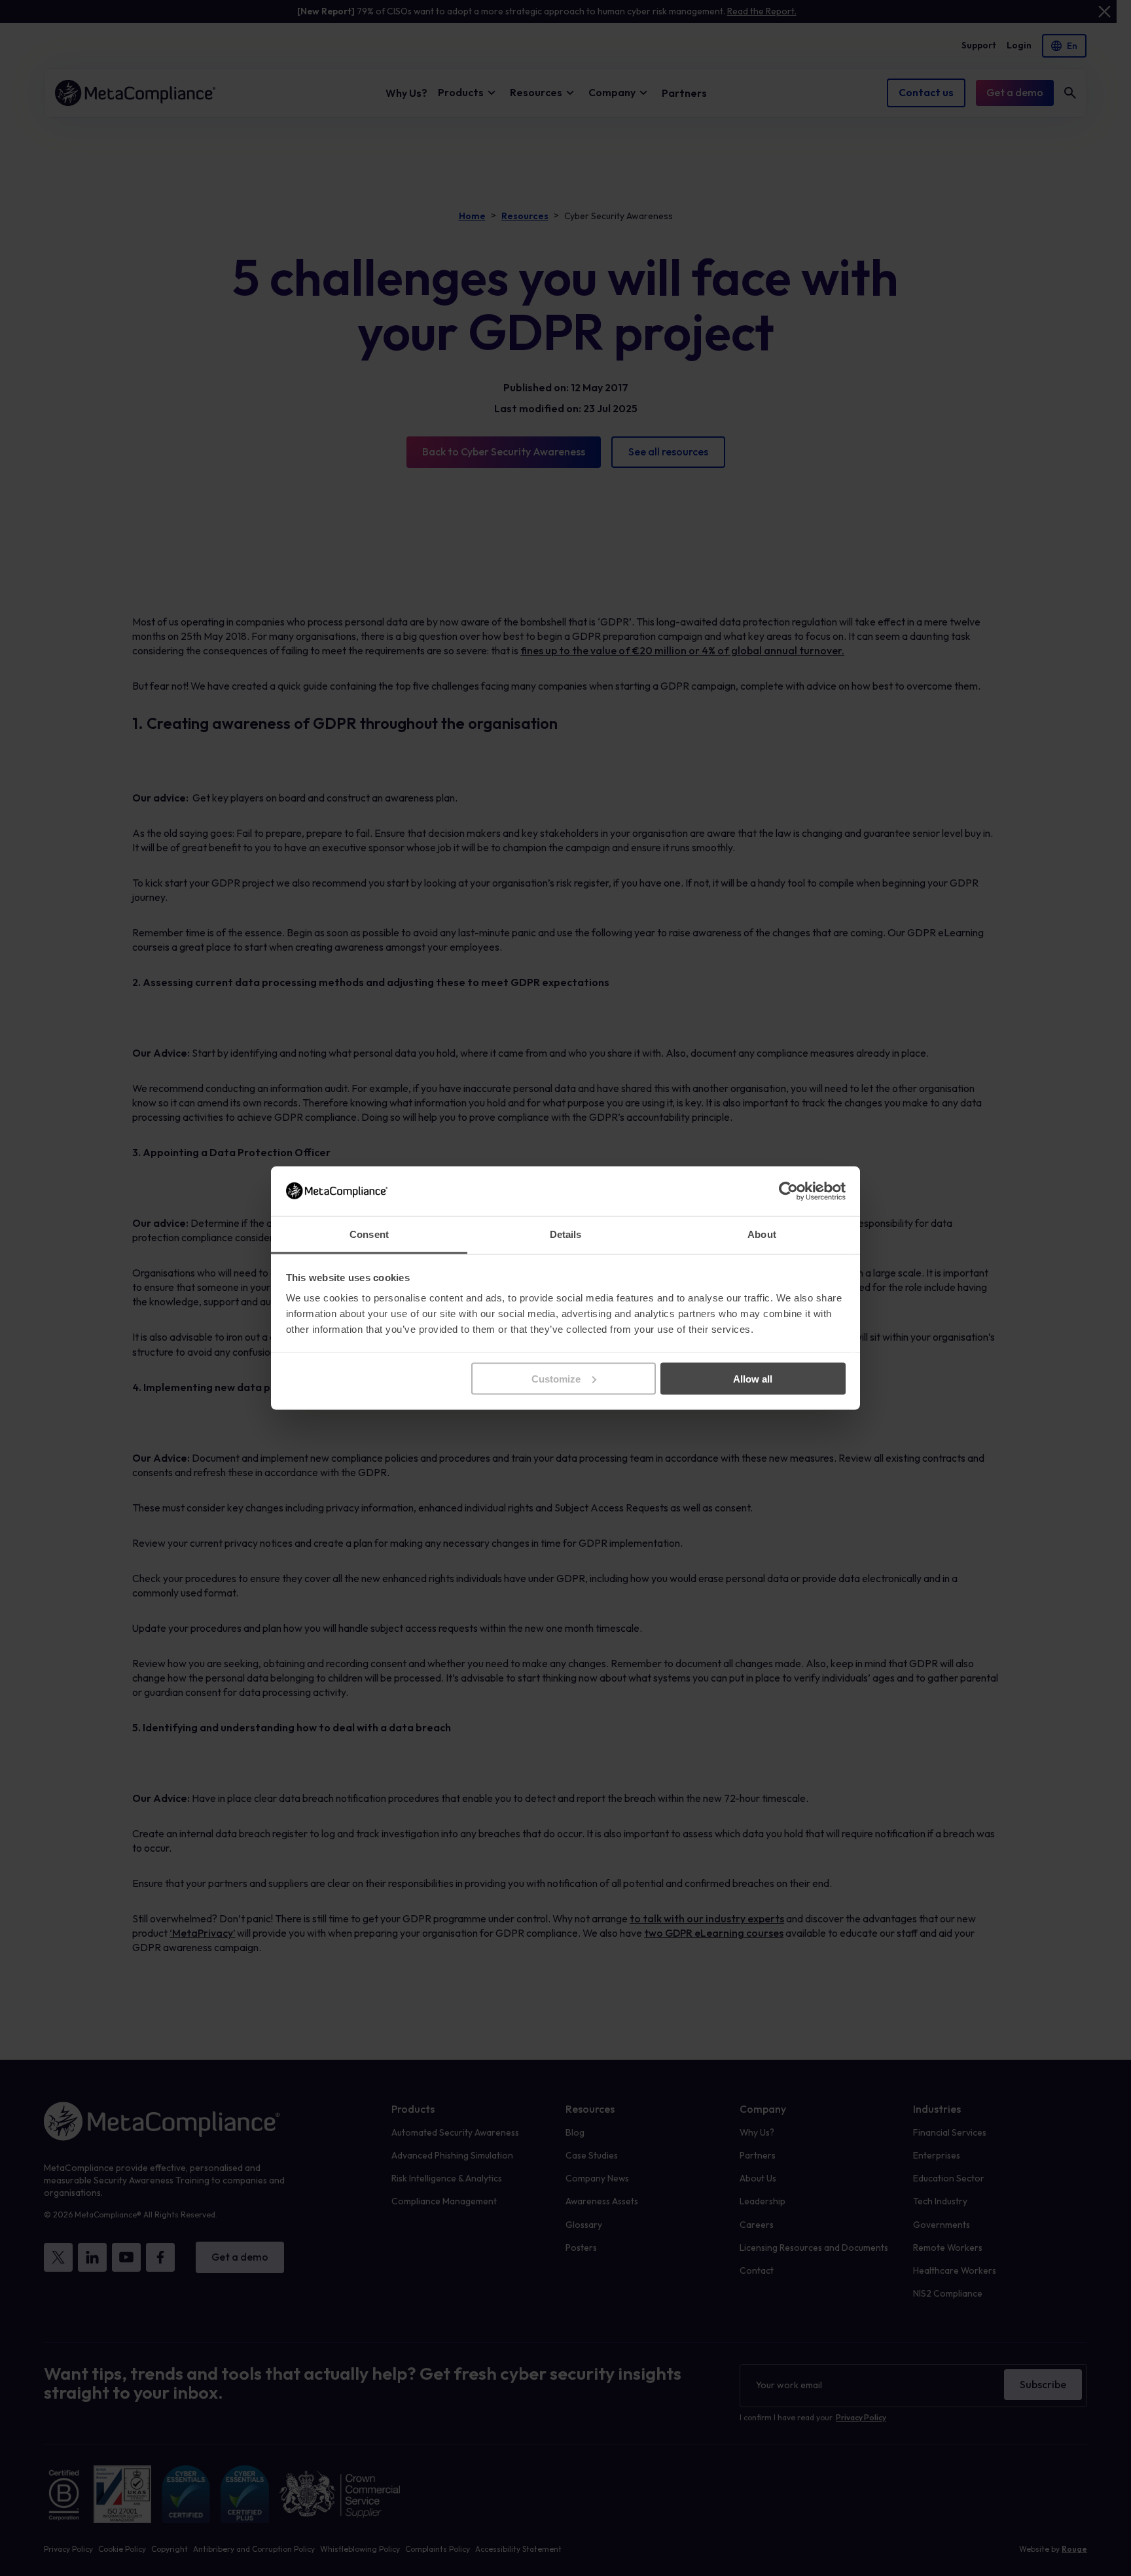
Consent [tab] (369, 1234)
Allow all (753, 1378)
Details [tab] (566, 1234)
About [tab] (762, 1234)
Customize (556, 1378)
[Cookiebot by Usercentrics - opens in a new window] (788, 1191)
